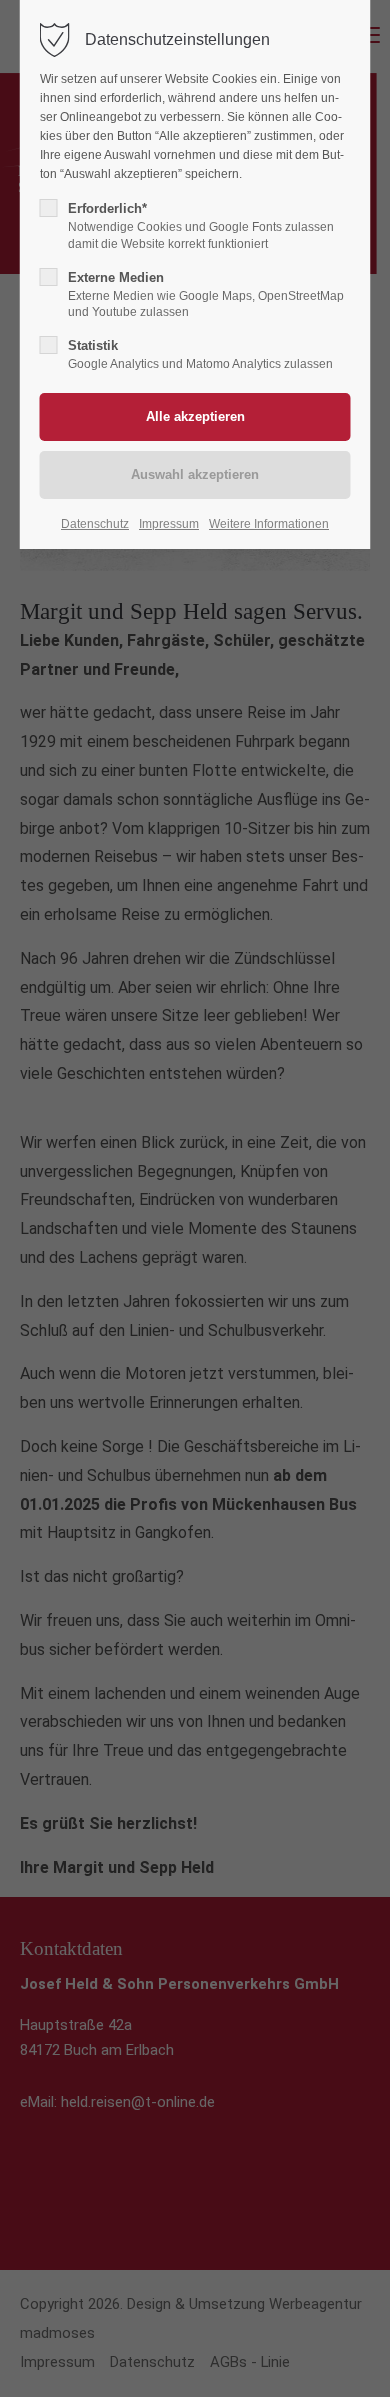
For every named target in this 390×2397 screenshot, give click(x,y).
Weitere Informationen (269, 524)
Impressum (169, 524)
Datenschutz (95, 524)
